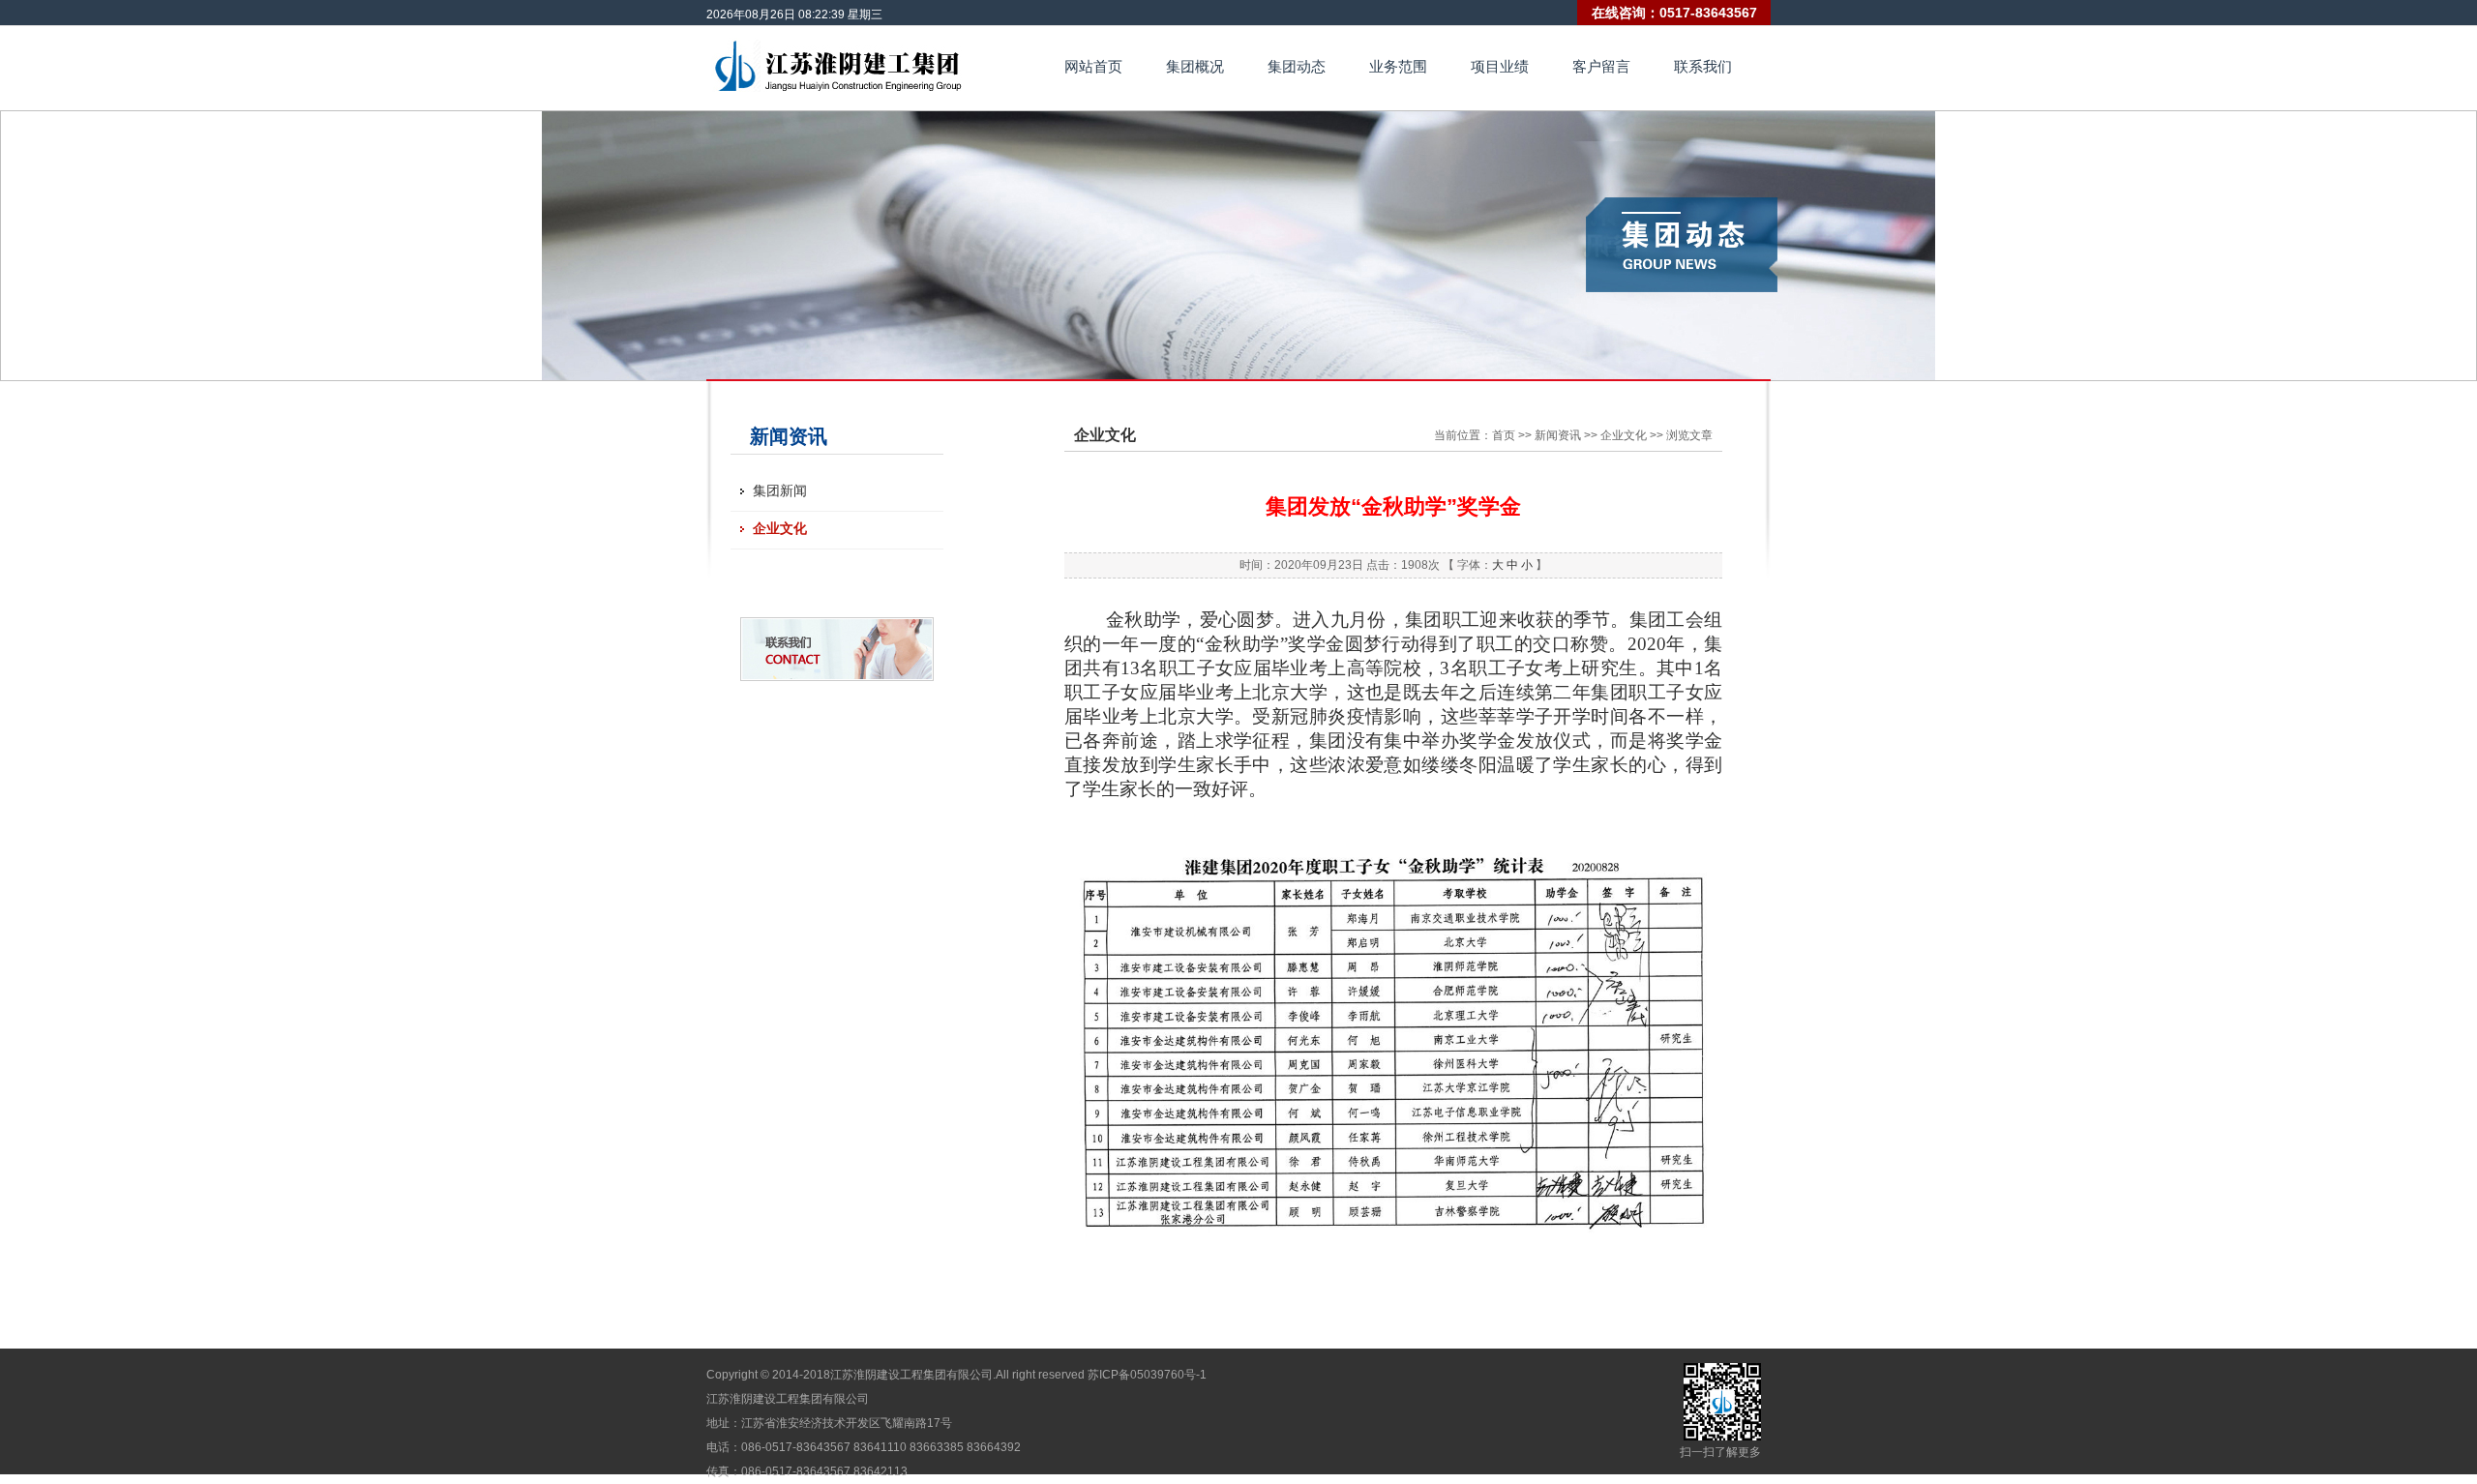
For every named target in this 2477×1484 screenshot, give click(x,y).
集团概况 (1195, 66)
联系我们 (1703, 66)
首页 (1504, 435)
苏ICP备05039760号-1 (1147, 1375)
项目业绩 (1500, 66)
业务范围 (1398, 66)
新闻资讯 (1558, 435)
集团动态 (1297, 66)
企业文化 (780, 528)
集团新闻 (780, 490)
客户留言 (1601, 66)
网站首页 (1093, 66)
